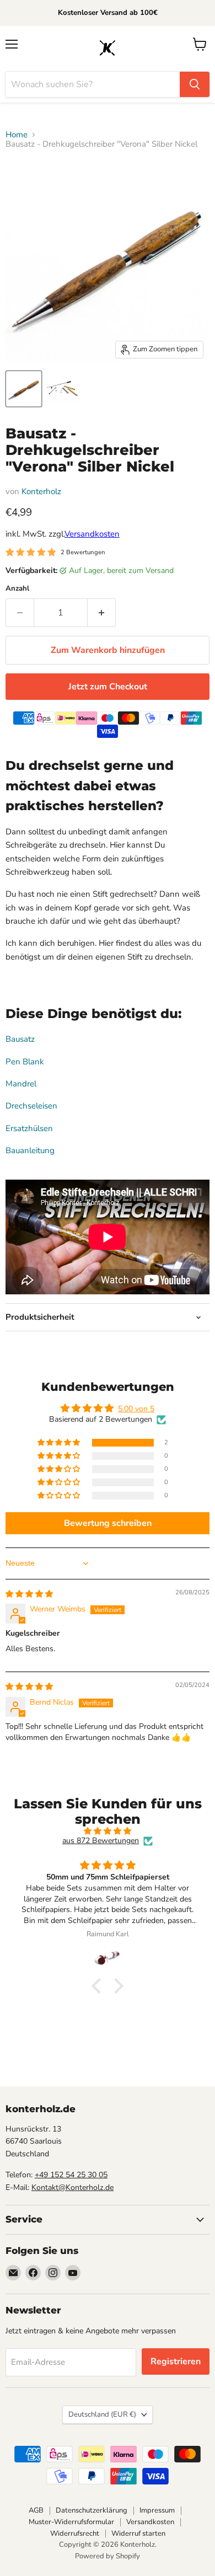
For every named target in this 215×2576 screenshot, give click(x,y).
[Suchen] (195, 84)
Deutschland (102, 2414)
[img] (29, 1594)
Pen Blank (25, 1062)
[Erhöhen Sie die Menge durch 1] (102, 613)
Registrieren (176, 2361)
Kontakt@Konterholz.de (72, 2187)
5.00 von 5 (136, 1409)
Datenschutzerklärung (92, 2510)
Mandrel (21, 1084)
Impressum (157, 2510)
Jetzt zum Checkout (108, 687)
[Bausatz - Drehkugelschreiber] (24, 389)
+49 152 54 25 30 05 (71, 2175)
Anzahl (17, 589)
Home (17, 135)
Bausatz (20, 1039)
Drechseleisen (31, 1106)
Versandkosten (92, 534)
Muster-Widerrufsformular (71, 2522)
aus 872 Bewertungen (101, 1841)
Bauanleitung (30, 1150)
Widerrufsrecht (75, 2534)
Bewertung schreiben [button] (108, 1523)
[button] (60, 1443)
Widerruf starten (138, 2534)
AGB (36, 2510)
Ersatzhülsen (29, 1128)
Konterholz (41, 491)
